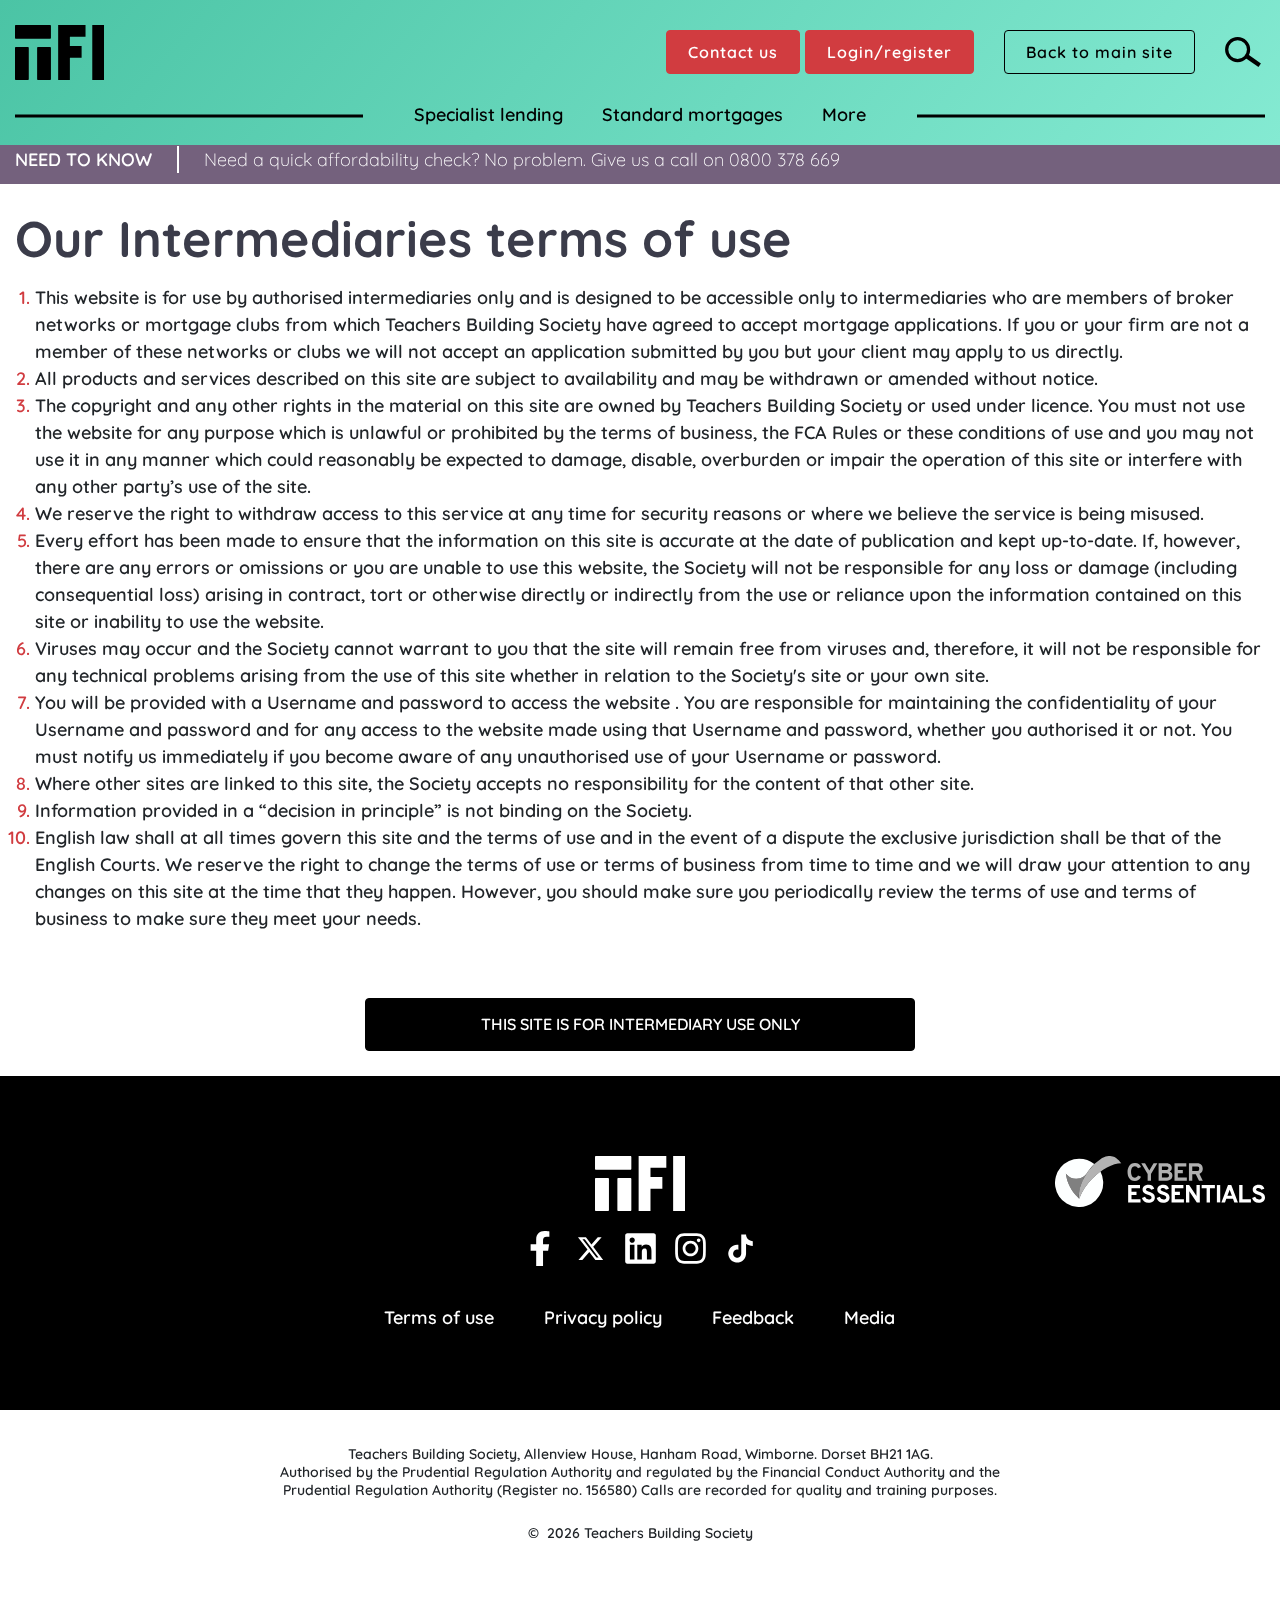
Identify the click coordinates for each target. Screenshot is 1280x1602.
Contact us (733, 52)
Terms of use (439, 1317)
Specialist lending (488, 114)
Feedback (753, 1317)
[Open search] (1245, 52)
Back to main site (1099, 52)
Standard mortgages (692, 114)
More (844, 114)
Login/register (889, 52)
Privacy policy (603, 1317)
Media (869, 1317)
